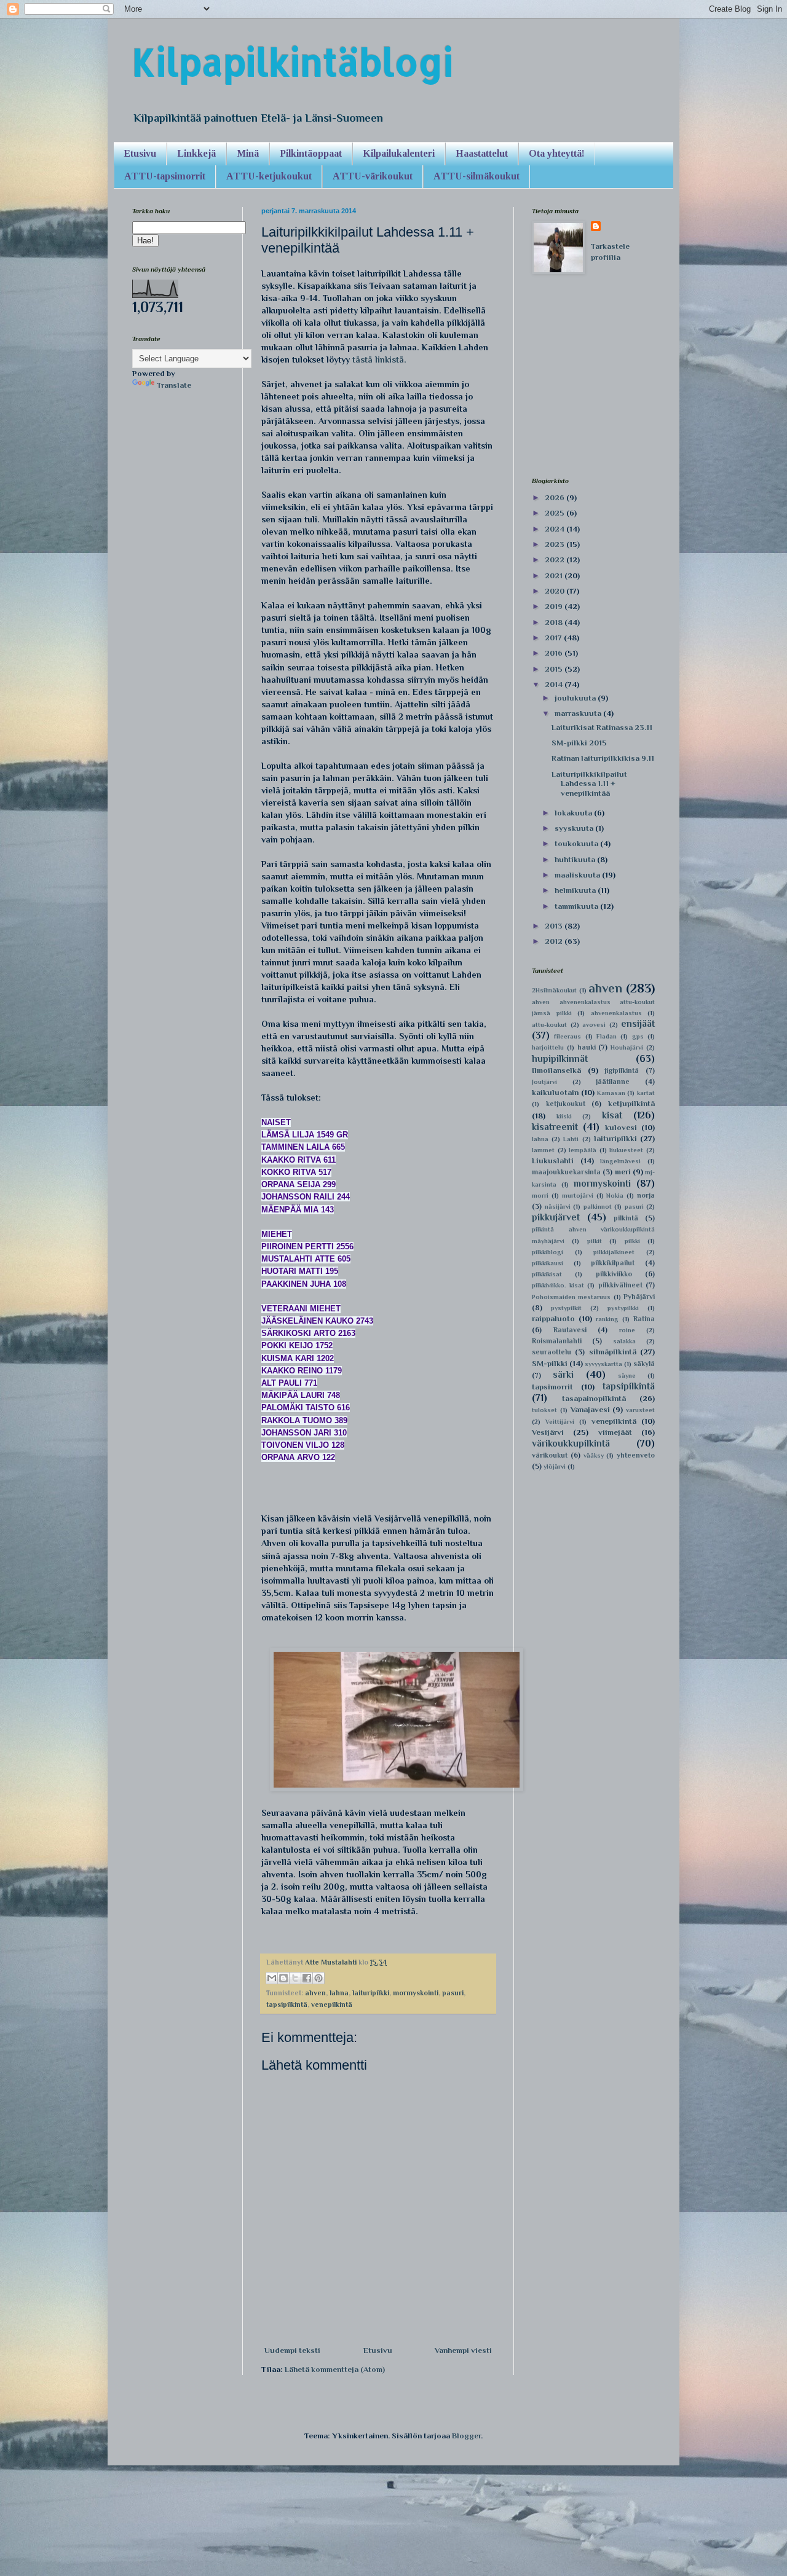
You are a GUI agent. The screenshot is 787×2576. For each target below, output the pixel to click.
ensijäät (638, 1023)
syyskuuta (575, 828)
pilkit (595, 1241)
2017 (554, 638)
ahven (315, 1993)
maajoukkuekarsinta (566, 1172)
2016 (555, 653)
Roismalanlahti (557, 1341)
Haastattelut (482, 153)
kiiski (564, 1116)
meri (623, 1172)
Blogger (466, 2436)
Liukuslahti (553, 1160)
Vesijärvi (548, 1432)
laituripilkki (371, 1993)
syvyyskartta (603, 1364)
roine (627, 1330)
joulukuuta (576, 698)
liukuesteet (626, 1150)
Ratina (644, 1319)
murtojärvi (578, 1196)
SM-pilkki (550, 1363)
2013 (555, 926)
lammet (543, 1150)
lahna (339, 1993)
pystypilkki (623, 1308)
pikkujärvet (556, 1217)
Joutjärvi (544, 1082)
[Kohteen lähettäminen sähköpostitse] (272, 1978)
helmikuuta (576, 890)
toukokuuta (577, 843)
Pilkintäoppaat (311, 153)
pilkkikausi (548, 1263)
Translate (174, 385)
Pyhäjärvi (639, 1297)
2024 (556, 529)
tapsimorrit (552, 1387)
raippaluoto (553, 1318)
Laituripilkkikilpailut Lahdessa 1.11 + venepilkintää (589, 783)
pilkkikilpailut (613, 1263)
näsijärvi (558, 1207)
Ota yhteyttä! (557, 153)
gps (638, 1036)
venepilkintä (332, 2005)
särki (563, 1374)
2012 (555, 941)
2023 (556, 544)
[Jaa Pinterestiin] (318, 1978)
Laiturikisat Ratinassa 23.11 (602, 727)
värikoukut (550, 1455)
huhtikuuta (576, 859)
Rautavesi (570, 1330)
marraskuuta (579, 713)
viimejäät (615, 1432)
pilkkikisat (547, 1274)
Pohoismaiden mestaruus (571, 1297)
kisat (612, 1115)
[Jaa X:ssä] (295, 1978)
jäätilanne (613, 1082)
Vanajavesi (590, 1409)
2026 (556, 497)
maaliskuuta (578, 875)
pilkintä (626, 1218)
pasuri (453, 1993)
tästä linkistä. (379, 359)
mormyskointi (416, 1993)
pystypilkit (566, 1308)
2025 (556, 513)
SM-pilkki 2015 (579, 743)
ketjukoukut (566, 1104)
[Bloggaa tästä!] (283, 1978)
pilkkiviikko (614, 1274)
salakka (624, 1341)
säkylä (644, 1364)
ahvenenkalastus (616, 1013)
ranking (607, 1319)
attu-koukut (549, 1025)
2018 (555, 622)
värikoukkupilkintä (571, 1443)
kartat (646, 1093)
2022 (556, 560)
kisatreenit (555, 1127)
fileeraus (568, 1036)
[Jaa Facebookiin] (307, 1978)
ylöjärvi (555, 1467)
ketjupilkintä (631, 1103)
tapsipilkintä (287, 2005)
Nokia (615, 1196)
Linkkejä (196, 153)
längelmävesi (620, 1161)
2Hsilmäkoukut (554, 990)
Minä (248, 153)
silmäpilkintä (613, 1352)
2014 (555, 684)
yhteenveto (636, 1455)
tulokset (544, 1410)
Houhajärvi (627, 1047)
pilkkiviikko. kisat (558, 1285)
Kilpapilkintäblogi (293, 62)
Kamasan (611, 1093)
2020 (556, 591)
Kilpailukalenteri (399, 153)
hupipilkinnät (560, 1058)
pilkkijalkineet (614, 1252)
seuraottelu (552, 1352)
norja (646, 1195)
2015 (555, 669)
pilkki (632, 1241)
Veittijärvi (560, 1422)
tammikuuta (577, 906)
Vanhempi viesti (463, 2350)
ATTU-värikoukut (373, 176)
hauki (587, 1047)
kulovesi (621, 1127)
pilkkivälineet (620, 1285)
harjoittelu (548, 1047)
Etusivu (140, 153)
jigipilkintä (622, 1070)
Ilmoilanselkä (556, 1070)
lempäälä (583, 1150)
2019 (555, 606)
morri (540, 1196)
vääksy (594, 1455)
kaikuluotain (555, 1092)
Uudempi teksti (292, 2350)
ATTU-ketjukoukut (269, 176)
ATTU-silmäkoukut (477, 176)
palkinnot (598, 1207)
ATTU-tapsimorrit (165, 176)
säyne (627, 1376)
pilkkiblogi (548, 1252)
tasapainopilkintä (594, 1398)
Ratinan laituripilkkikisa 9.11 (603, 758)
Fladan (607, 1036)
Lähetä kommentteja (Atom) (335, 2369)
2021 (555, 575)
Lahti (571, 1139)
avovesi (594, 1025)
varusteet (640, 1410)
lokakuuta (574, 813)
